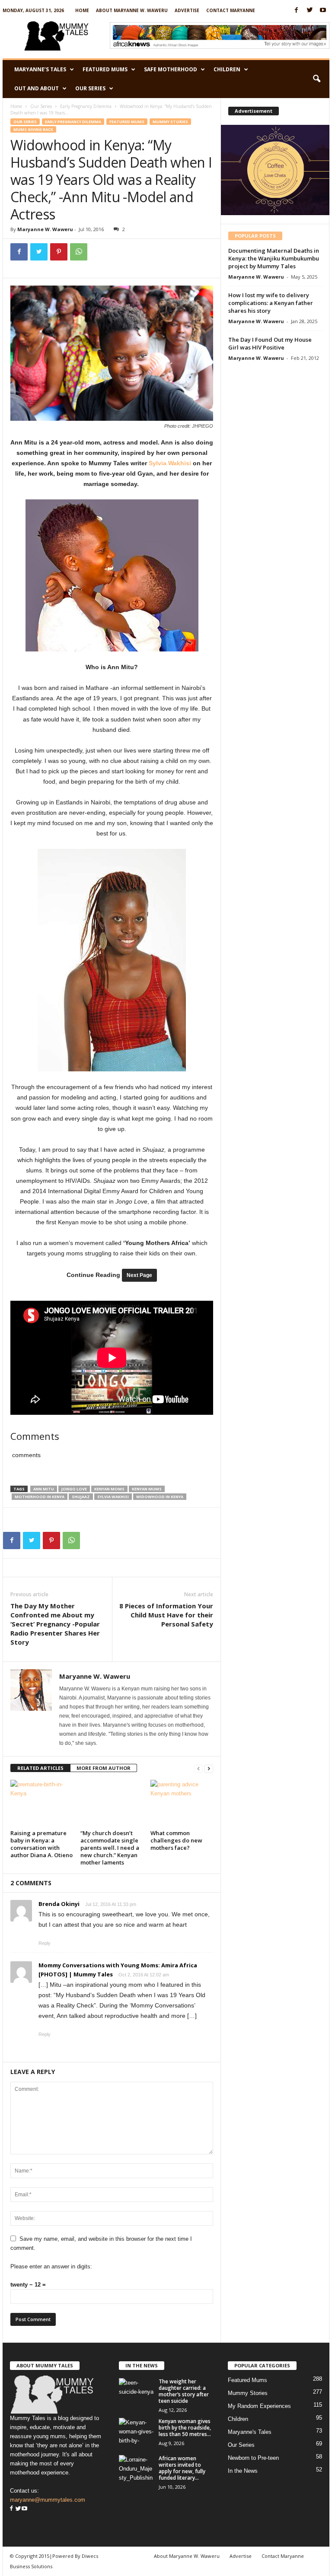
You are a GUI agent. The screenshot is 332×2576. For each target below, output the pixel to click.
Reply (45, 1943)
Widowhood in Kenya (160, 1497)
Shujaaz (81, 1497)
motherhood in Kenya (40, 1497)
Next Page (139, 1275)
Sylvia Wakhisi (170, 463)
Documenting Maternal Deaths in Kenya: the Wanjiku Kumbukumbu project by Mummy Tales (274, 258)
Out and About (37, 88)
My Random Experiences (259, 2406)
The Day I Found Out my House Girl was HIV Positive (270, 343)
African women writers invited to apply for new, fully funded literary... (182, 2468)
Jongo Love (74, 1489)
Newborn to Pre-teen (253, 2458)
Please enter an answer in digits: (51, 2266)
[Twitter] (310, 11)
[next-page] (209, 1768)
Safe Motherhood (171, 69)
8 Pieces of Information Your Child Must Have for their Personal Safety (166, 1615)
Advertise (187, 10)
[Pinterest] (59, 252)
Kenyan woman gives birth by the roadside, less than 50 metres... (185, 2428)
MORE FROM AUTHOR (104, 1768)
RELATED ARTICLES (40, 1768)
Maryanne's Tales (250, 2432)
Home (82, 10)
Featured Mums (105, 69)
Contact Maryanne (231, 10)
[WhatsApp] (79, 252)
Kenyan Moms (109, 1489)
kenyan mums (147, 1489)
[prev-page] (198, 1768)
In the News (243, 2471)
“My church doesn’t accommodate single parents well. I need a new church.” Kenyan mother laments (110, 1848)
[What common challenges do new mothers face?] (182, 1803)
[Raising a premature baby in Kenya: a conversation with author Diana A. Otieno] (42, 1803)
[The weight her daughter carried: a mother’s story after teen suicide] (136, 2391)
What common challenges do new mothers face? (176, 1840)
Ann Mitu (44, 1489)
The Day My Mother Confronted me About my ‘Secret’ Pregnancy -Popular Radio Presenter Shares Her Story (55, 1624)
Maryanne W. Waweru (45, 229)
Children (227, 69)
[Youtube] (323, 11)
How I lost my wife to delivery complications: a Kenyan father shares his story (271, 303)
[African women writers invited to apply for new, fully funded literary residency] (136, 2468)
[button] (316, 79)
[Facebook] (296, 11)
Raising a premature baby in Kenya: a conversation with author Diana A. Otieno (41, 1844)
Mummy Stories (170, 122)
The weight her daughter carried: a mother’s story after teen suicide (184, 2391)
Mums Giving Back (33, 129)
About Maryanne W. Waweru (132, 10)
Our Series (90, 88)
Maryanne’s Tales (40, 69)
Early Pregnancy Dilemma (86, 106)
